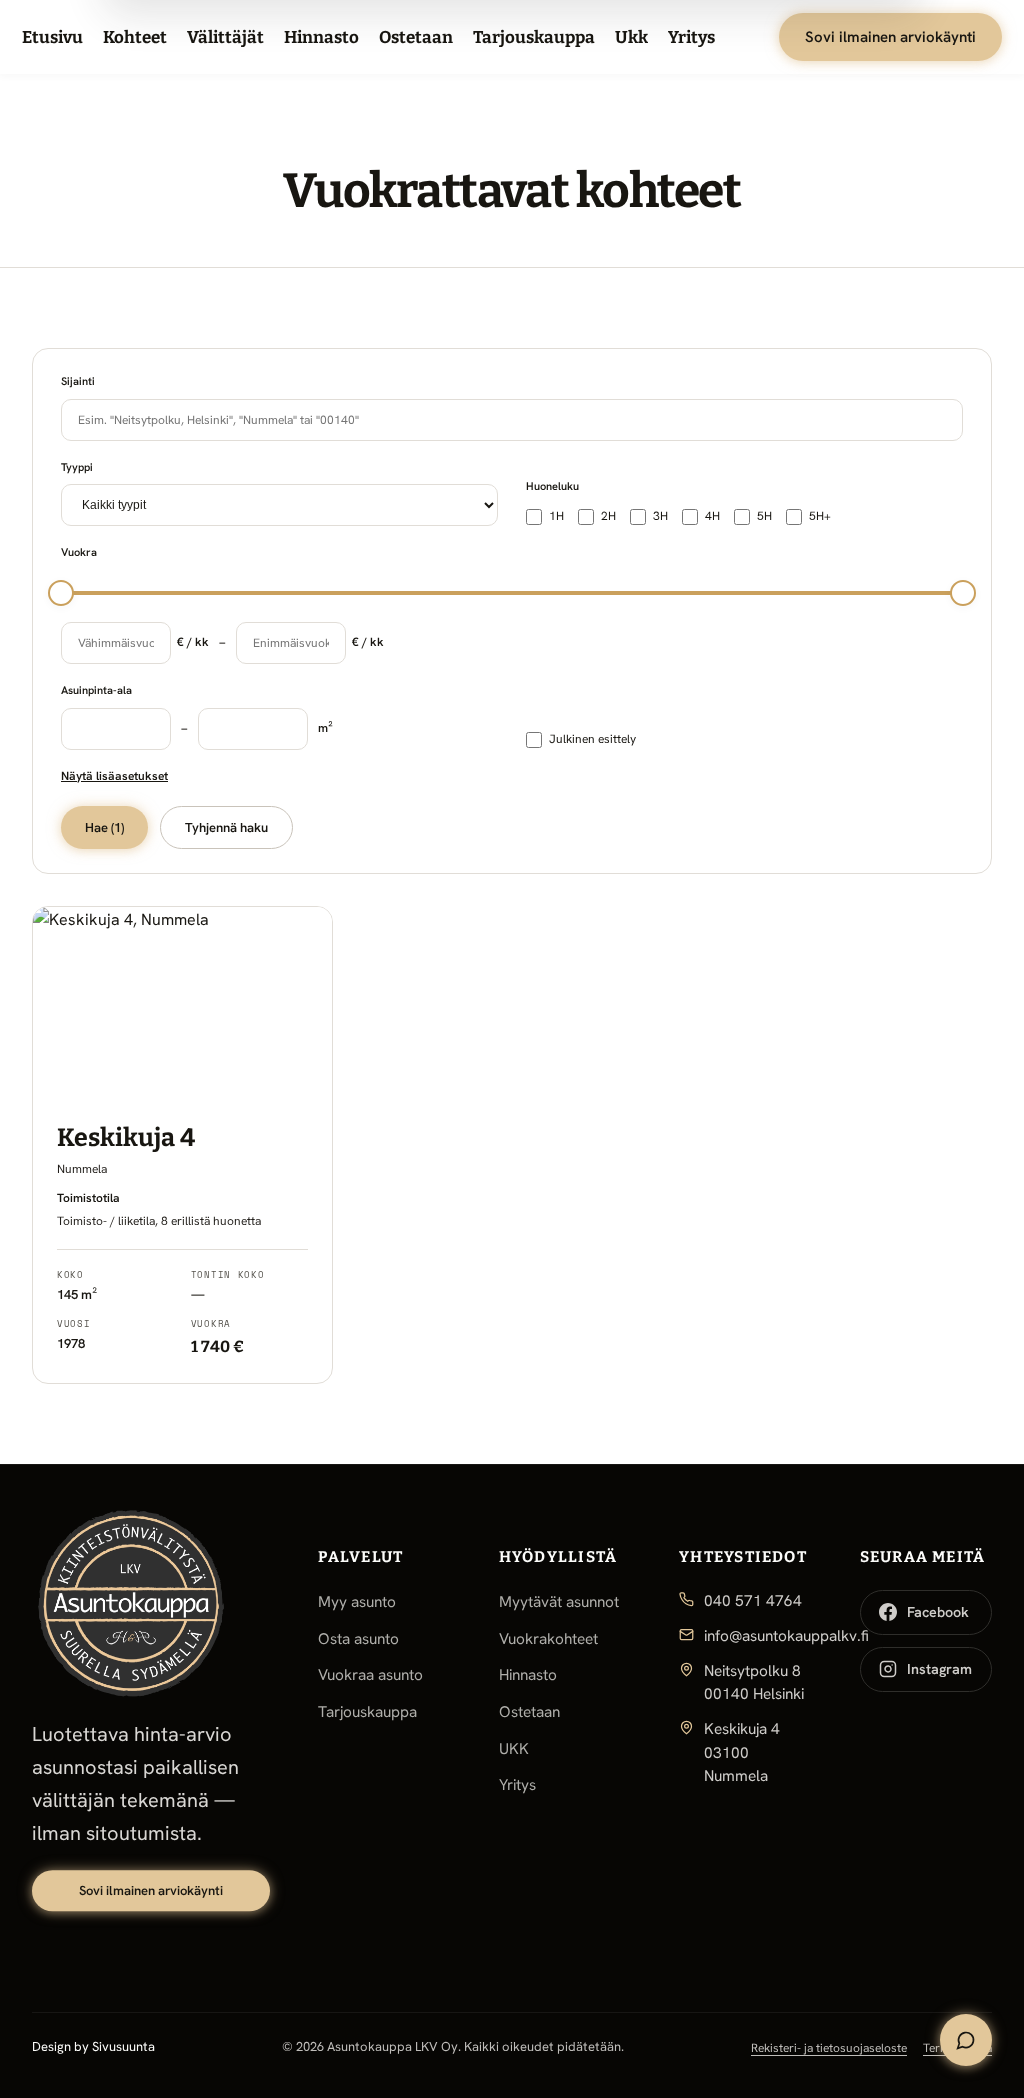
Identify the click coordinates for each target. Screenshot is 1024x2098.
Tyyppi (77, 467)
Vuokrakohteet (548, 1639)
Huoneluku (552, 486)
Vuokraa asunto (370, 1675)
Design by (93, 2046)
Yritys (691, 37)
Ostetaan (416, 37)
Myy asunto (357, 1602)
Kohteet (135, 37)
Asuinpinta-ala (96, 690)
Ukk (631, 37)
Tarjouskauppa (534, 37)
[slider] (61, 593)
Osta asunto (358, 1639)
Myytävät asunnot (559, 1602)
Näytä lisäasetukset (114, 776)
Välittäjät (225, 37)
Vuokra (79, 552)
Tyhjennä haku (226, 827)
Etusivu (52, 37)
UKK (514, 1749)
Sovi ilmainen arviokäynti (890, 37)
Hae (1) (104, 827)
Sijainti (78, 381)
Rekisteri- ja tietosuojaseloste (829, 2048)
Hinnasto (321, 37)
